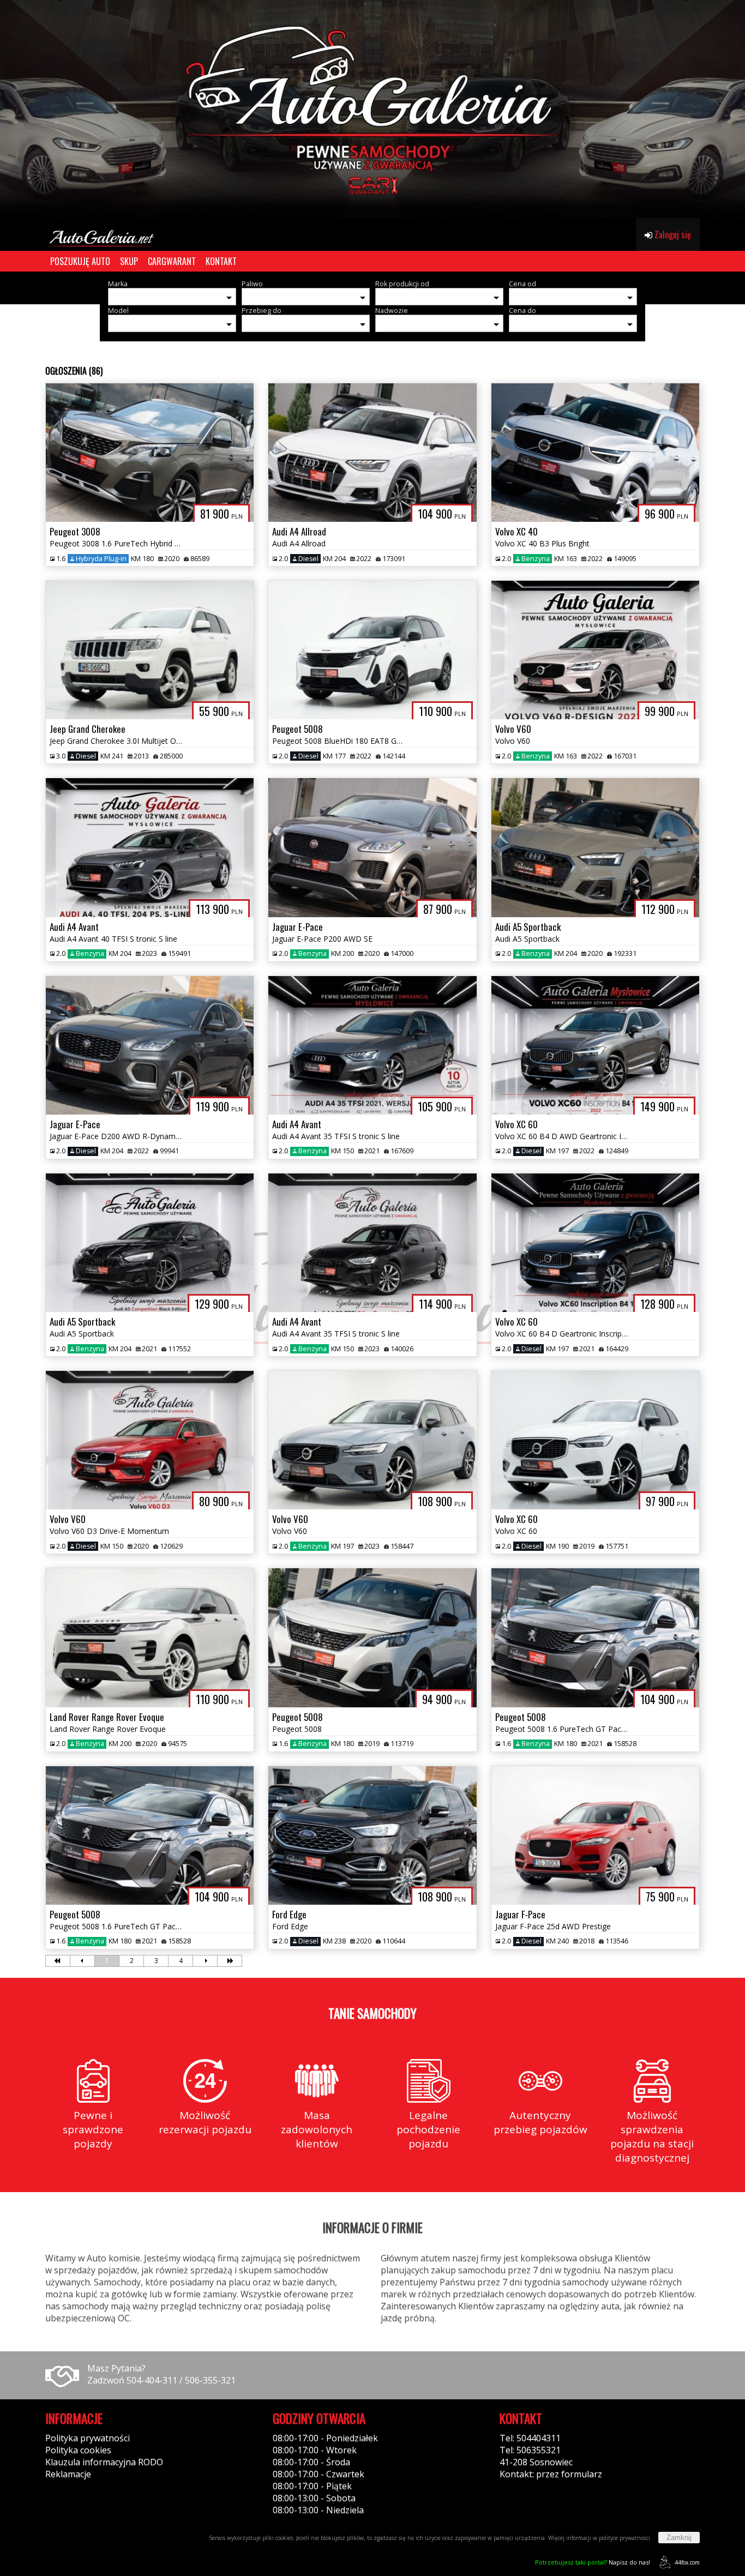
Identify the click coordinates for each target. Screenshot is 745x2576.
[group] (372, 109)
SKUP (129, 261)
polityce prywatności (624, 2538)
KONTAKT (221, 261)
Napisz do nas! (593, 2562)
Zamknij (679, 2538)
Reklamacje (68, 2474)
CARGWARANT (172, 261)
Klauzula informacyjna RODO (104, 2462)
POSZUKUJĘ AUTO (80, 261)
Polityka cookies (78, 2450)
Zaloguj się (672, 234)
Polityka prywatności (88, 2438)
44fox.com (687, 2562)
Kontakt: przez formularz (551, 2474)
